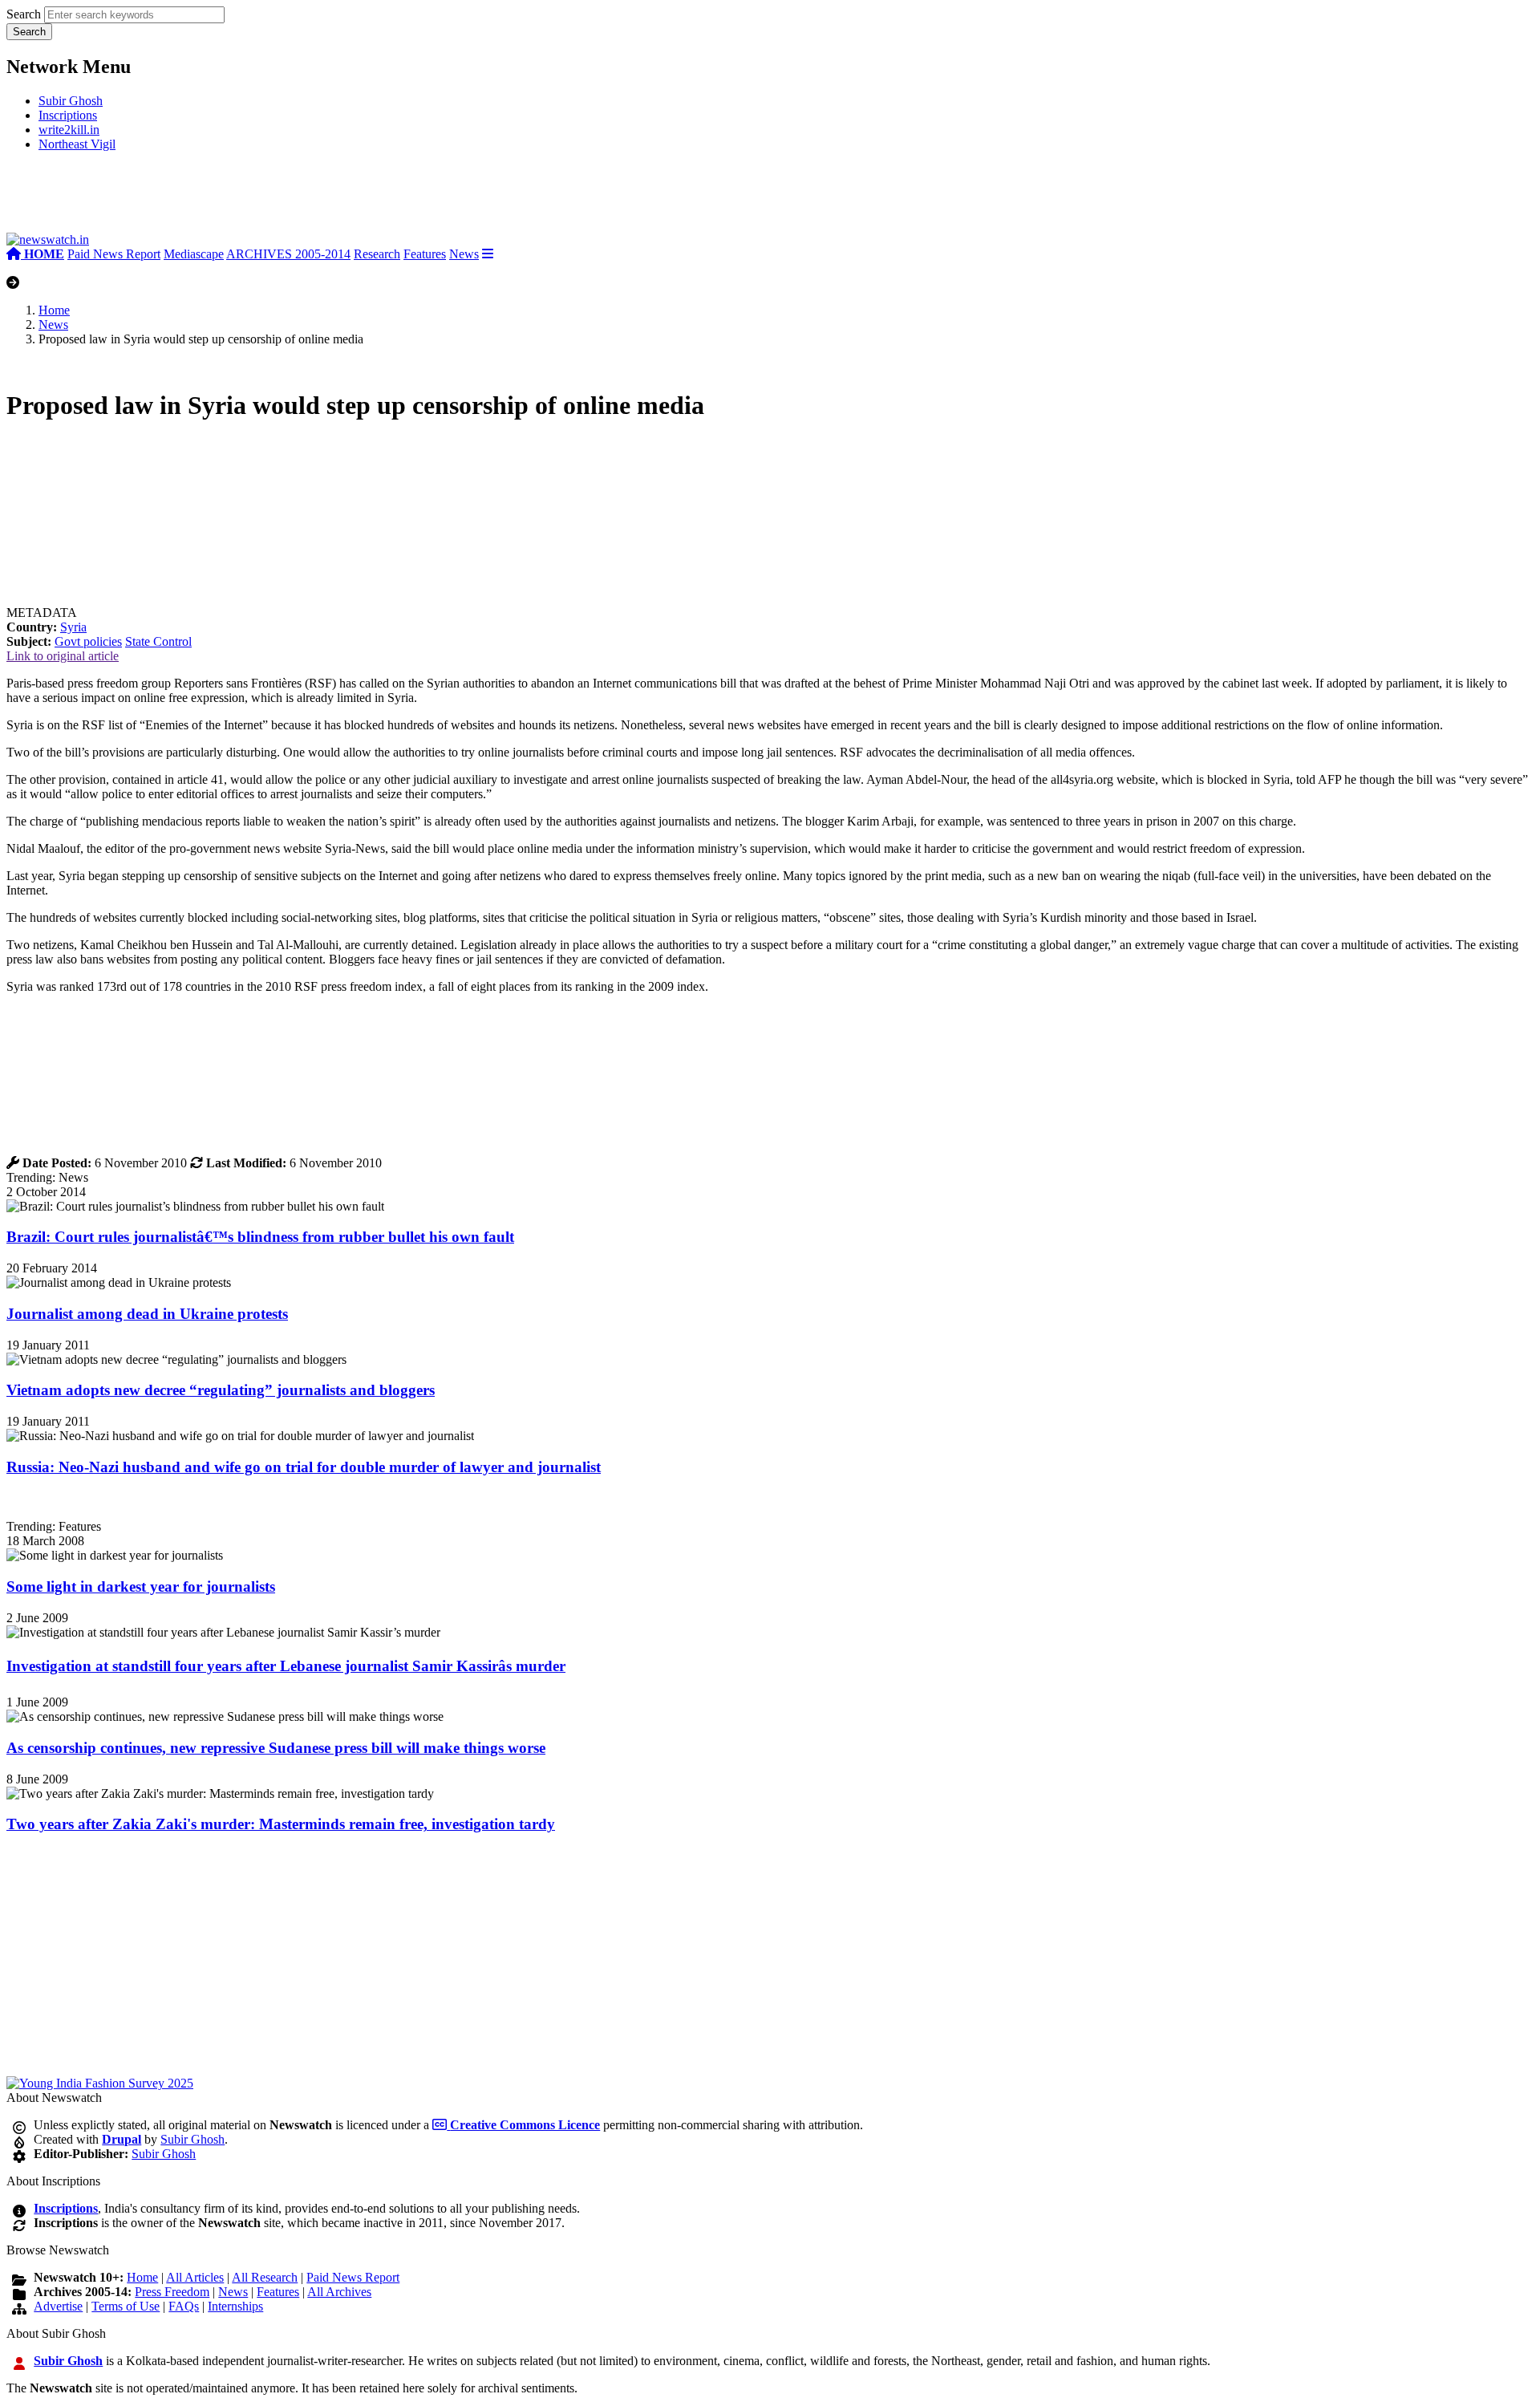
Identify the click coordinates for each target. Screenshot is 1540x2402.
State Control (158, 641)
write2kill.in (69, 130)
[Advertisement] (247, 199)
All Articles (195, 2277)
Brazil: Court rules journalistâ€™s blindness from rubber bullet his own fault (260, 1237)
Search (24, 14)
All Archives (339, 2292)
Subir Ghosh (71, 101)
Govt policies (88, 641)
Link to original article (63, 656)
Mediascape (194, 254)
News (464, 254)
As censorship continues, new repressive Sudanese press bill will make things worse (276, 1748)
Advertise (58, 2306)
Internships (235, 2306)
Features (425, 254)
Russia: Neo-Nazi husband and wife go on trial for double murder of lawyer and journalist (304, 1467)
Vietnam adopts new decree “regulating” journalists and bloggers (221, 1390)
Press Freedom (172, 2292)
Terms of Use (126, 2306)
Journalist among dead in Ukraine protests (147, 1314)
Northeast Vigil (77, 144)
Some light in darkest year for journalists (141, 1586)
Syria (73, 627)
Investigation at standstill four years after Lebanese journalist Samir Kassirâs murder (286, 1666)
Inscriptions (68, 115)
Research (377, 254)
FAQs (184, 2306)
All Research (265, 2277)
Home (54, 310)
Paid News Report (114, 254)
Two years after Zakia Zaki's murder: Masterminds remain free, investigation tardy (281, 1824)
